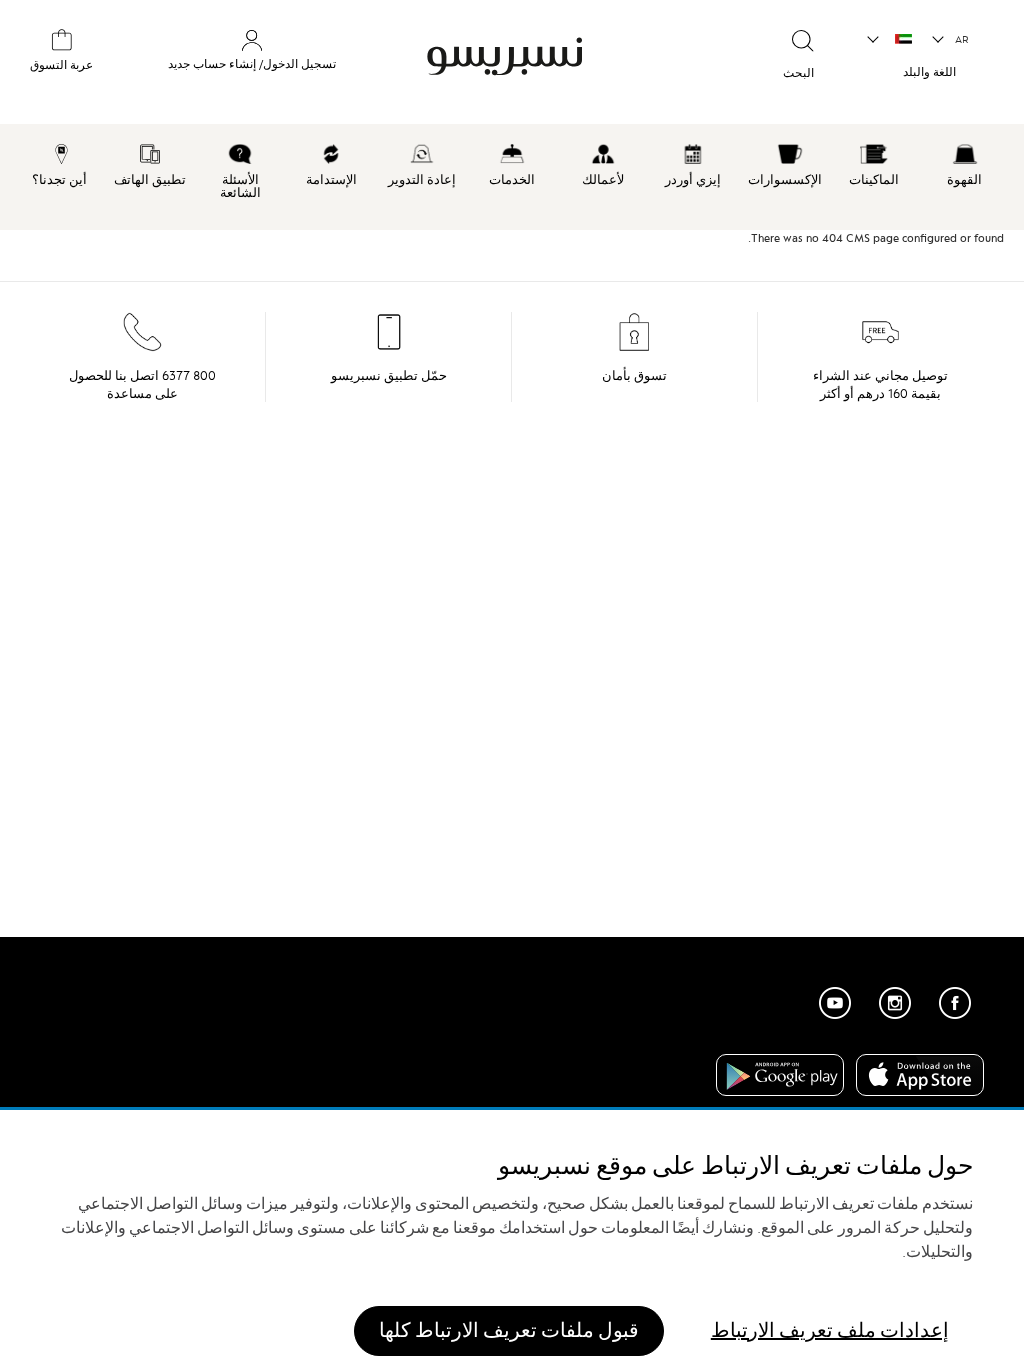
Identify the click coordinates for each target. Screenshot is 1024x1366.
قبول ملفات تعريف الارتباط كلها (509, 1330)
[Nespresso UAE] (542, 57)
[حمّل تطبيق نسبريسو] (389, 348)
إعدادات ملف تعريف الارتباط (830, 1330)
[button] (951, 40)
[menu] (512, 177)
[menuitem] (964, 162)
